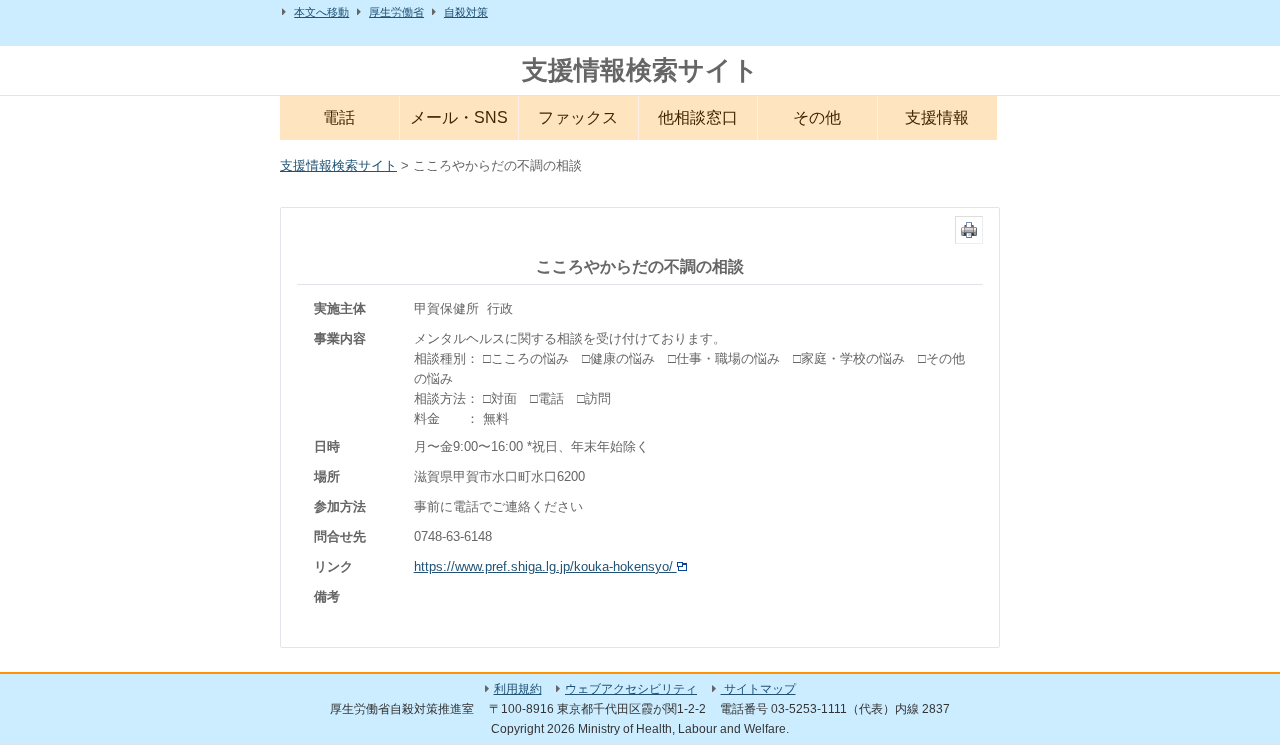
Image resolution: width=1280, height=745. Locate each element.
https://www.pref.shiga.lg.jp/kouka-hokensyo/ (545, 566)
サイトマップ (758, 689)
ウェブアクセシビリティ (631, 689)
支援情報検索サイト (640, 70)
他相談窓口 (698, 117)
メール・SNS (459, 117)
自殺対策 (466, 12)
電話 (339, 117)
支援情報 (937, 117)
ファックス (578, 117)
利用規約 (518, 689)
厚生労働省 (396, 12)
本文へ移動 (321, 12)
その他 (817, 117)
